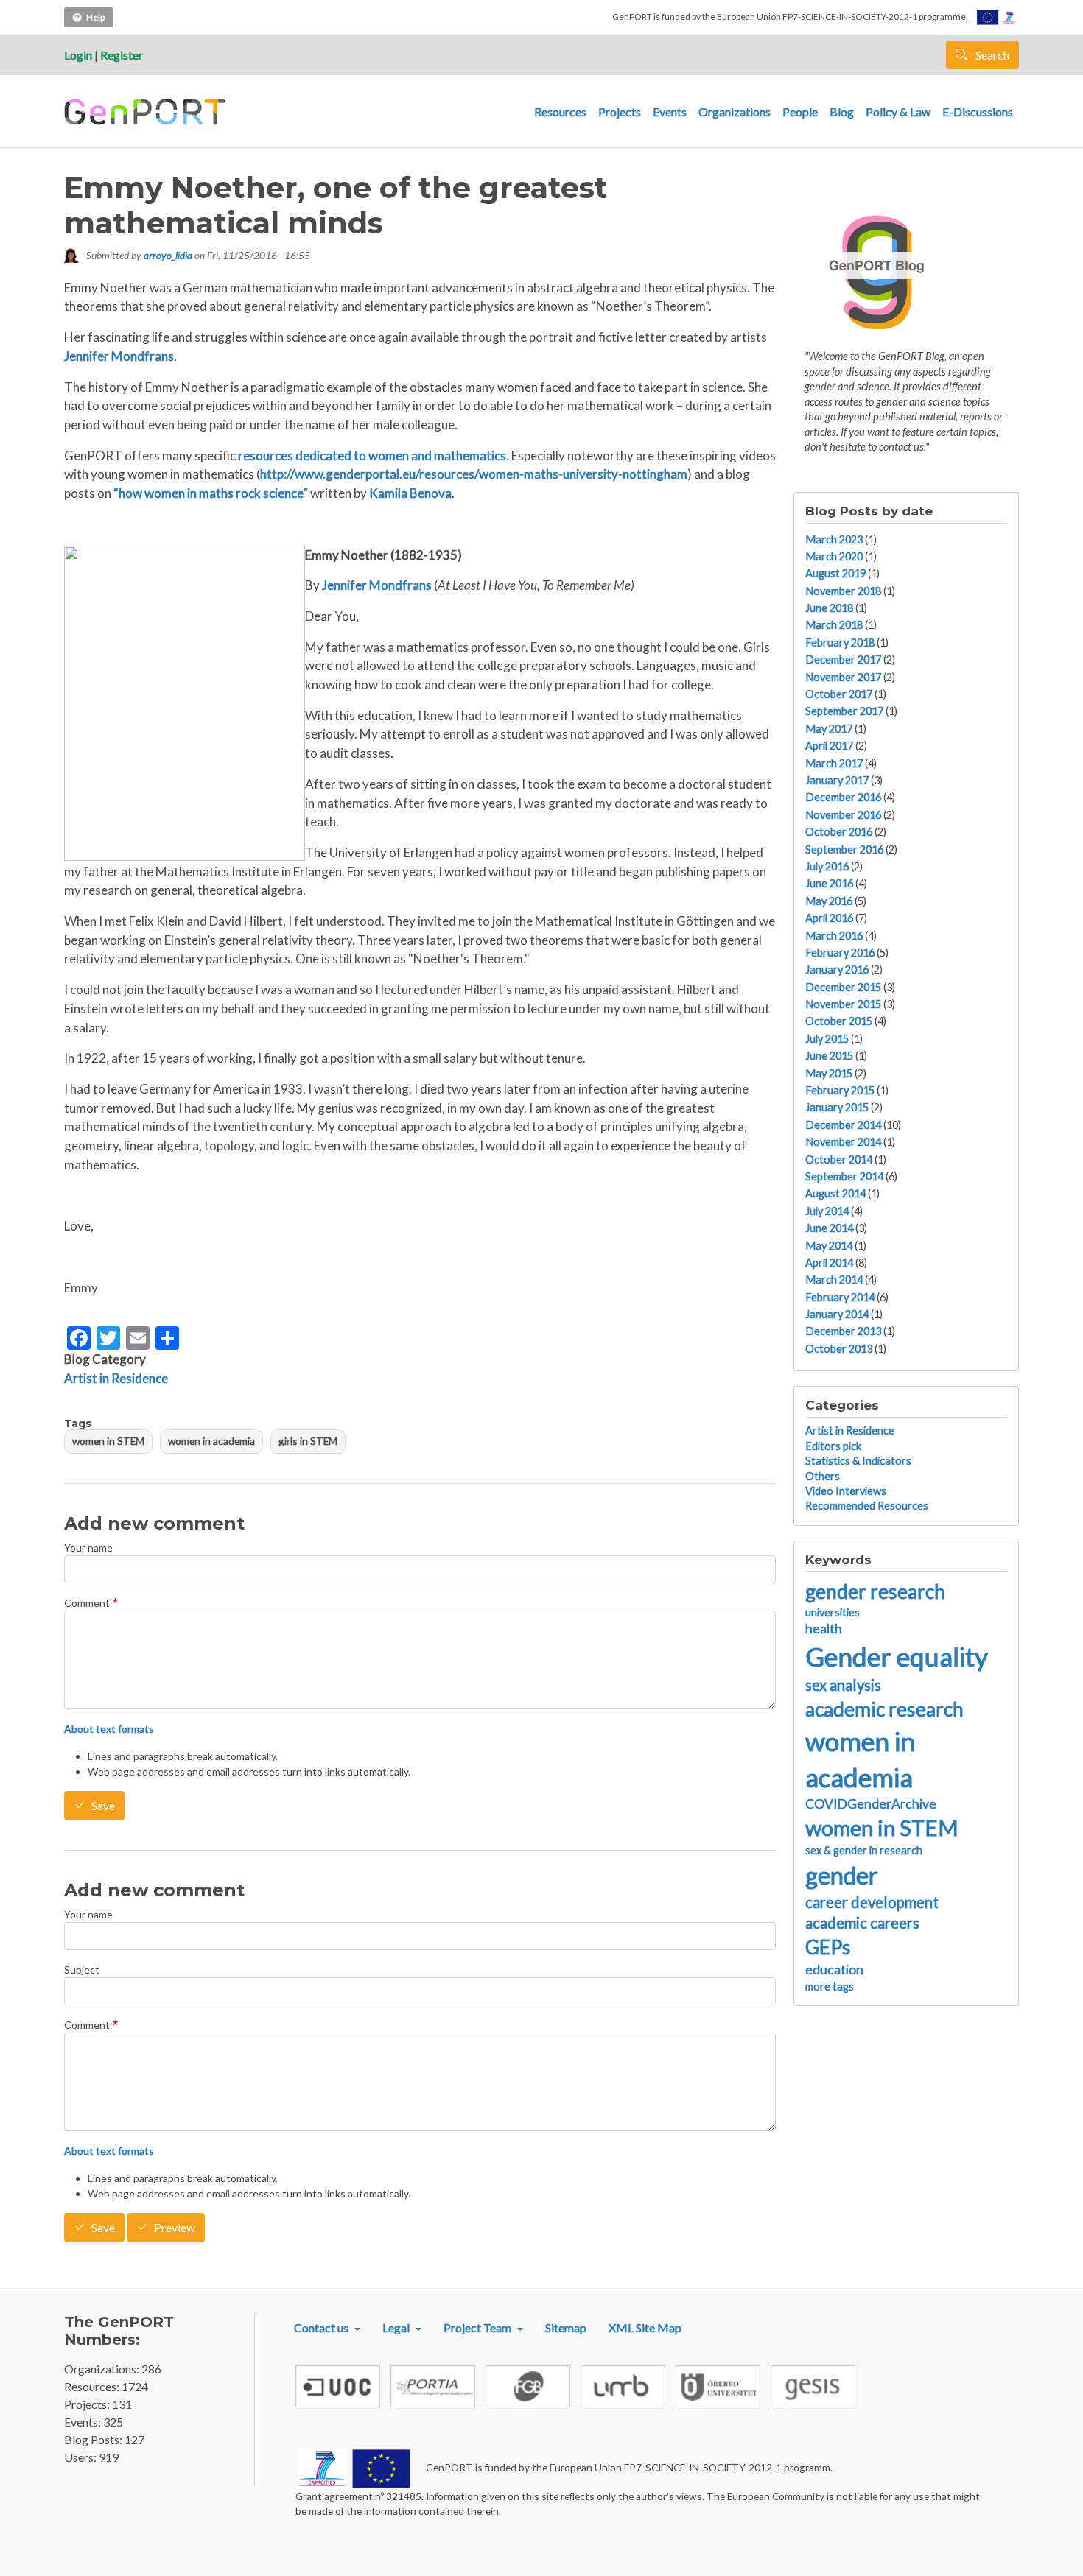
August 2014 (835, 1193)
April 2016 (829, 918)
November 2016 (843, 815)
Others (823, 1476)
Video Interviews (846, 1491)
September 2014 (844, 1176)
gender (842, 1875)
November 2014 (843, 1142)
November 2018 (843, 591)
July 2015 (827, 1039)
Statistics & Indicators (858, 1461)
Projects (620, 112)
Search (991, 55)
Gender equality (897, 1656)
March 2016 (834, 936)
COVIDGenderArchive (871, 1804)
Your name (88, 1548)
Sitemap (566, 2327)
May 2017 (829, 729)
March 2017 (834, 763)
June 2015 (829, 1056)
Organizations (735, 112)
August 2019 (835, 573)
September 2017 (844, 711)
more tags (830, 1986)
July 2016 (827, 866)
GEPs (828, 1947)
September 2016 (844, 849)
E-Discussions (978, 112)
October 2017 (839, 694)
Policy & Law (898, 112)
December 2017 (843, 659)
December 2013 (843, 1331)
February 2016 (840, 953)
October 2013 (839, 1349)
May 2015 (829, 1073)
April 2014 (829, 1263)
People (800, 112)
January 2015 (837, 1107)
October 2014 (839, 1159)
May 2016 (829, 901)
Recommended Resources (867, 1506)
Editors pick (833, 1446)
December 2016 (843, 797)
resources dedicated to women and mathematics (372, 455)
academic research (884, 1709)
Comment (87, 1603)
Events (670, 112)
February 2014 (840, 1297)
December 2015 (843, 987)
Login (78, 55)
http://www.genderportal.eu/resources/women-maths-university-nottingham (474, 474)
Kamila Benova (410, 493)
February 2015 (840, 1090)
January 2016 (837, 969)
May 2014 (829, 1246)
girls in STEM (308, 1441)
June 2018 (829, 608)
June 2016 (829, 883)
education (834, 1970)
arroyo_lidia (168, 255)
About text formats (109, 1729)
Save (103, 1806)
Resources (560, 112)
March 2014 (834, 1280)
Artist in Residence (116, 1378)
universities (833, 1612)
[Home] (147, 112)
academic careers (862, 1923)
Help (95, 17)
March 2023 (834, 539)
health (824, 1629)
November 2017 (843, 677)
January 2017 (837, 780)
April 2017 (829, 746)
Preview (175, 2228)
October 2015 (839, 1021)
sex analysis (843, 1685)
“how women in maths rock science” (211, 493)
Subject (82, 1970)
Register (122, 55)
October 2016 (839, 832)
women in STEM (108, 1441)
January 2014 (837, 1314)
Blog (842, 112)
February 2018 (840, 643)
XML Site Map (645, 2327)
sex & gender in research (864, 1850)
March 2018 (834, 625)
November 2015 (843, 1004)
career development (872, 1902)
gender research (875, 1591)
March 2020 (834, 556)
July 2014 (827, 1211)
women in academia (211, 1441)
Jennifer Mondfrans (119, 356)
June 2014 (829, 1228)
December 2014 (843, 1125)
